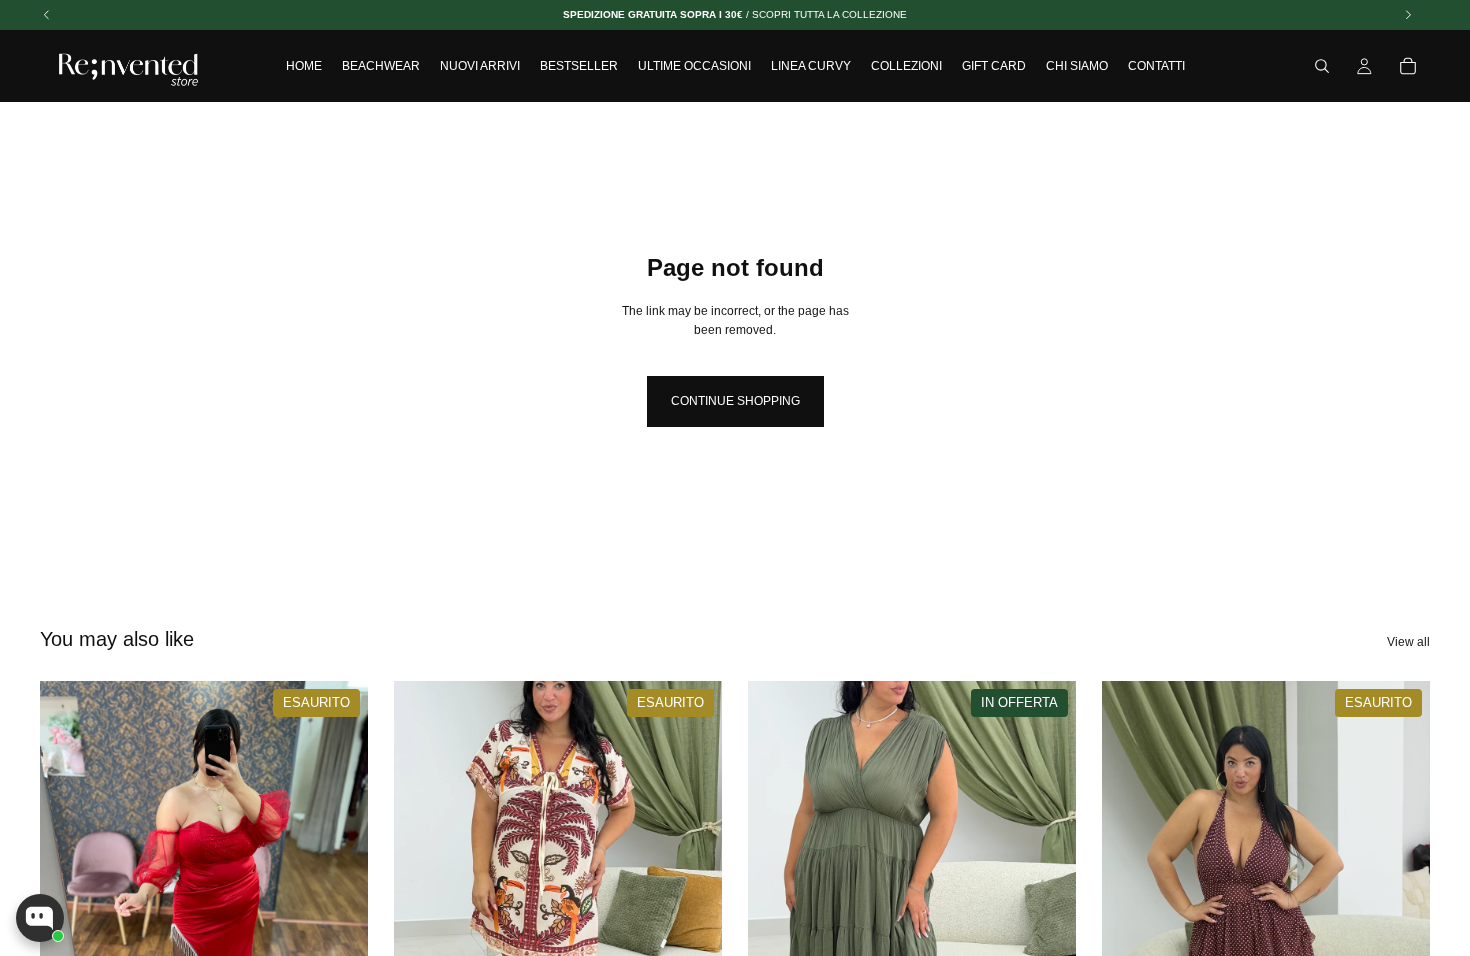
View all (1408, 642)
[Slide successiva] (692, 886)
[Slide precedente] (424, 886)
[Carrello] (1408, 66)
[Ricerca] (1322, 66)
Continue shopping (735, 401)
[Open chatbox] (40, 918)
